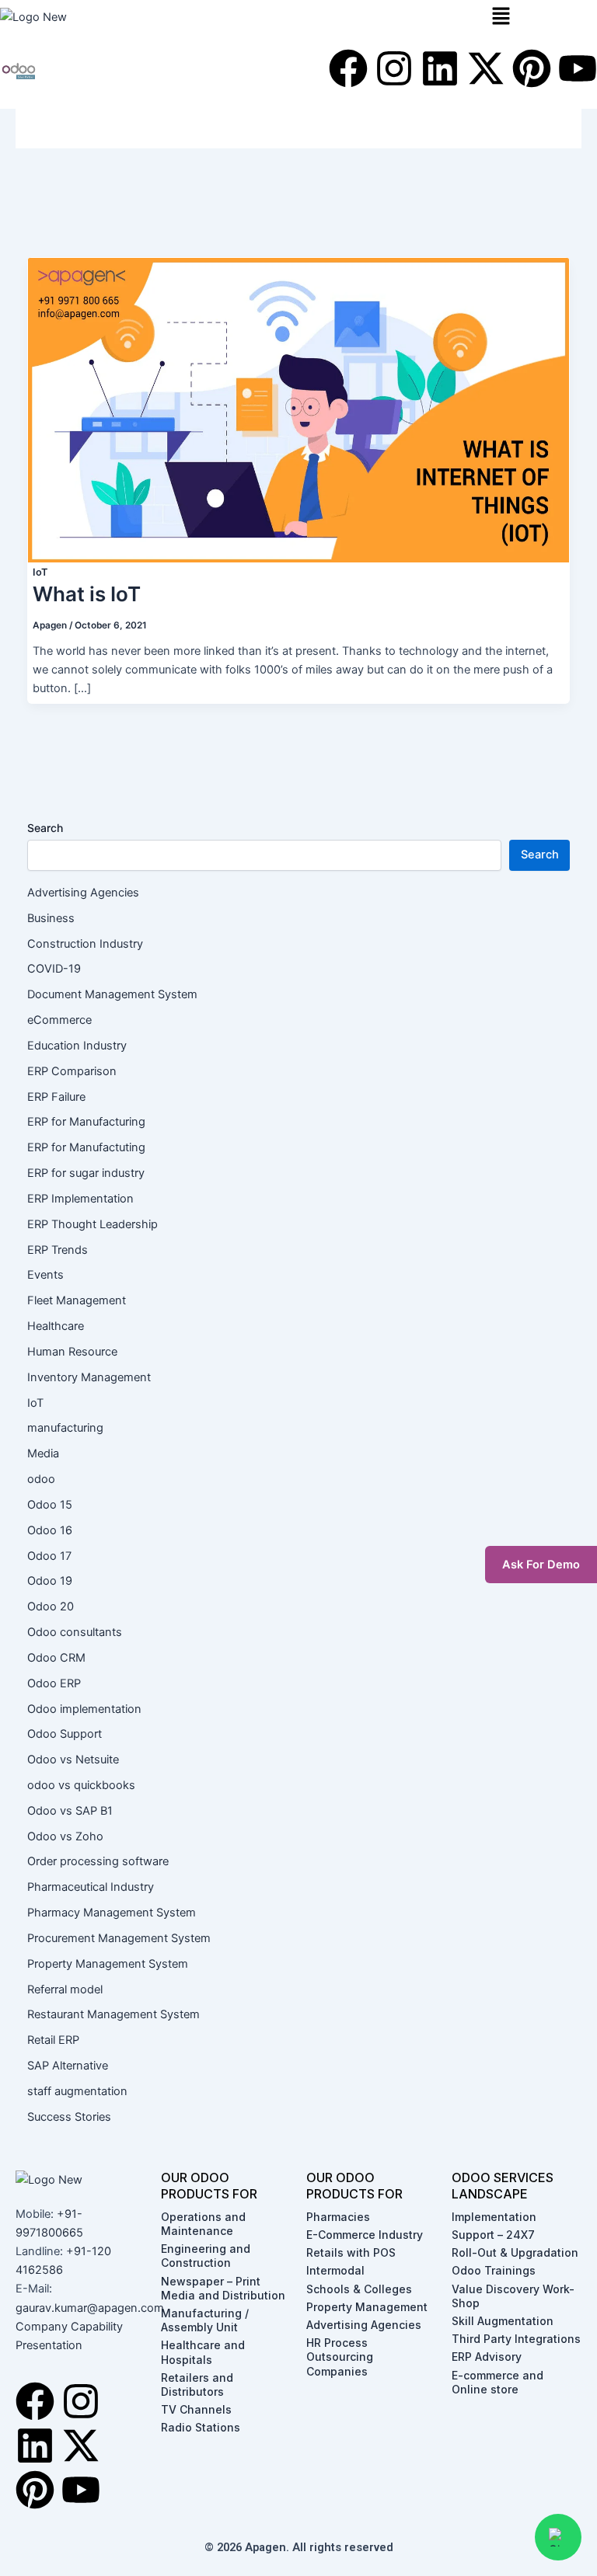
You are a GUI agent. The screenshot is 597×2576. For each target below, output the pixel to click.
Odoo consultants (75, 1632)
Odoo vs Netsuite (73, 1760)
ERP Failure (56, 1097)
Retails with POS (351, 2252)
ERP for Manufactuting (86, 1147)
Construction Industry (85, 944)
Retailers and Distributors (197, 2385)
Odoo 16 (50, 1530)
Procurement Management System (119, 1938)
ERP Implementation (80, 1199)
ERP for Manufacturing (86, 1122)
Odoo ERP (54, 1683)
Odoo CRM (56, 1658)
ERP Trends (58, 1250)
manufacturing (65, 1428)
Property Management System (108, 1964)
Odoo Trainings (494, 2270)
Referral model (65, 1989)
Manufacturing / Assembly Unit (205, 2320)
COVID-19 (54, 969)
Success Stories (69, 2117)
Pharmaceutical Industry (91, 1887)
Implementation (494, 2217)
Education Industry (77, 1046)
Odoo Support (65, 1734)
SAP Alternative (68, 2066)
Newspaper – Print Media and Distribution (223, 2288)
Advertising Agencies (85, 893)
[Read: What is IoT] (298, 409)
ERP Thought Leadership (93, 1224)
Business (51, 918)
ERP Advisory (487, 2357)
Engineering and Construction (206, 2256)
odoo (41, 1479)
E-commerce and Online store (497, 2382)
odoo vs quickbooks (81, 1785)
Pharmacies (338, 2217)
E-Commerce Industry (365, 2235)
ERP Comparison (72, 1071)
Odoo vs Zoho (65, 1836)
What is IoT (87, 594)
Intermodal (335, 2270)
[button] (541, 17)
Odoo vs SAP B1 (70, 1811)
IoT (40, 572)
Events (45, 1275)
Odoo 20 (51, 1607)
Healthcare (56, 1326)
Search (45, 828)
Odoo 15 (50, 1505)
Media (43, 1453)
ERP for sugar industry (86, 1173)
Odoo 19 (50, 1581)
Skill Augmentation (503, 2321)
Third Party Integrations (516, 2339)
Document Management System (112, 994)
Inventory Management (89, 1377)
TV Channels (196, 2409)
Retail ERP (53, 2040)
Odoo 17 (49, 1556)
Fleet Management (77, 1300)
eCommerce (59, 1020)
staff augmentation (77, 2091)
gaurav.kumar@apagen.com (90, 2308)
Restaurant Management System (113, 2014)
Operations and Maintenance (203, 2224)
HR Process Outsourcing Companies (340, 2357)
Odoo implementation (84, 1709)
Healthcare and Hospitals (203, 2352)
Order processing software (98, 1861)
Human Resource (72, 1352)
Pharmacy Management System (112, 1913)
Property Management (367, 2307)
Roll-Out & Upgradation (515, 2252)
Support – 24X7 (493, 2235)
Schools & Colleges (359, 2289)
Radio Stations (201, 2427)
